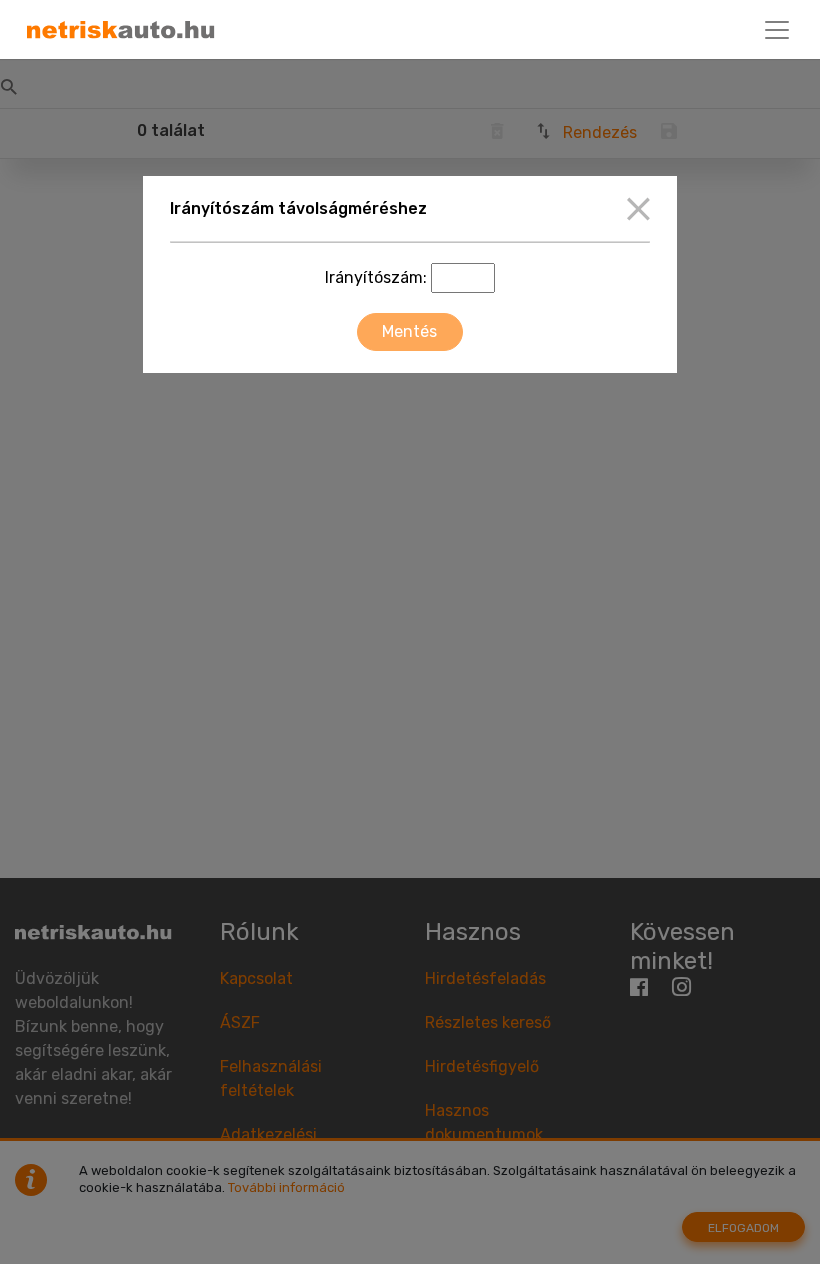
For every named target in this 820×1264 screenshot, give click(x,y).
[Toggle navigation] (777, 30)
